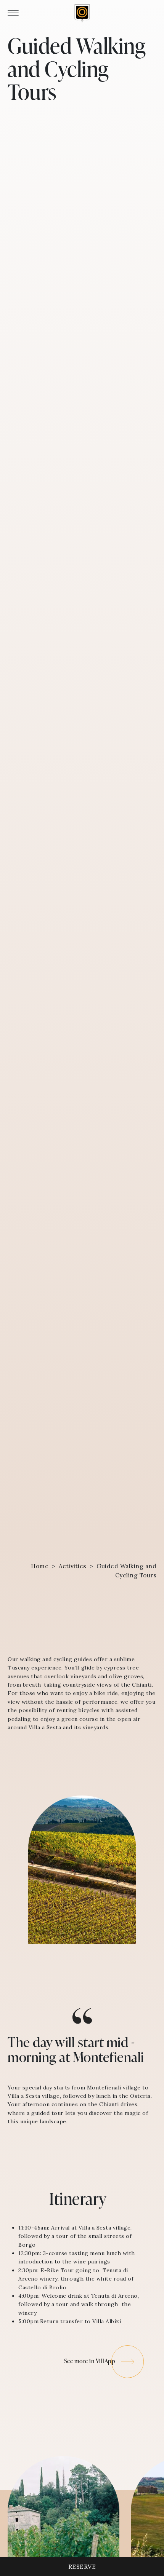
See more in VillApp (90, 2361)
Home (40, 1566)
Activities (73, 1566)
